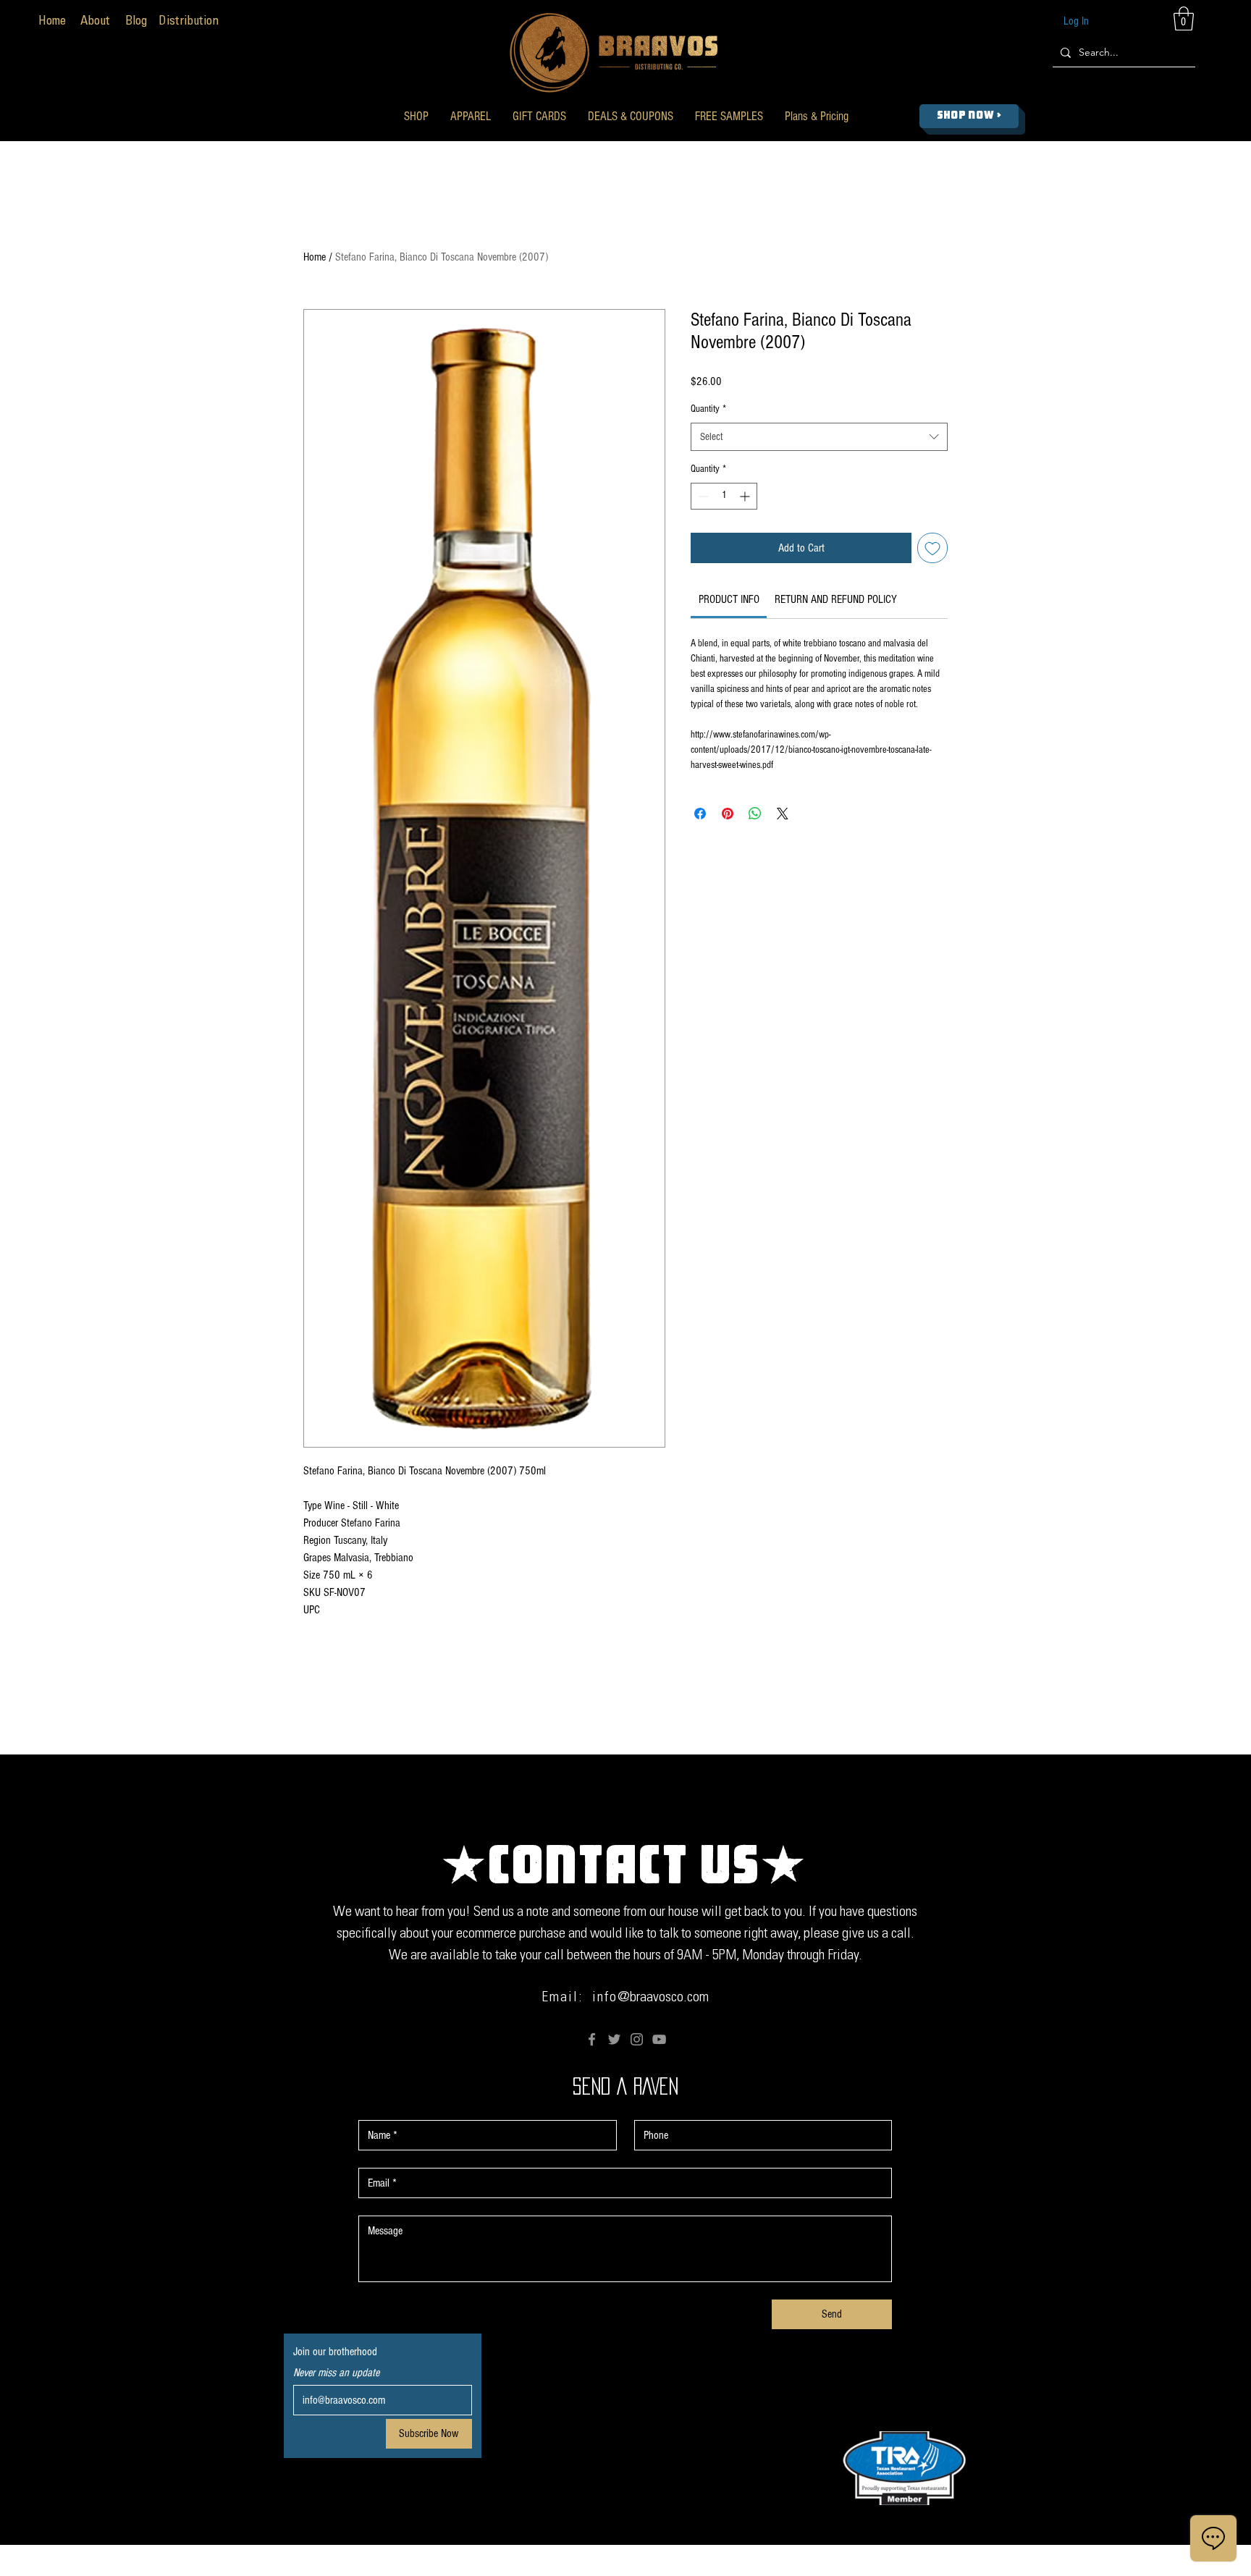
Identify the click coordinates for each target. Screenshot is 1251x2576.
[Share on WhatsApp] (755, 814)
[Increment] (746, 496)
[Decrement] (702, 496)
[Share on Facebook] (700, 814)
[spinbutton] (724, 496)
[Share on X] (783, 814)
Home (315, 257)
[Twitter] (614, 2039)
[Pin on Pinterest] (728, 814)
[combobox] (819, 437)
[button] (416, 116)
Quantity (708, 409)
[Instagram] (637, 2039)
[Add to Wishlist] (932, 548)
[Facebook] (592, 2039)
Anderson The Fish (777, 2566)
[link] (729, 599)
